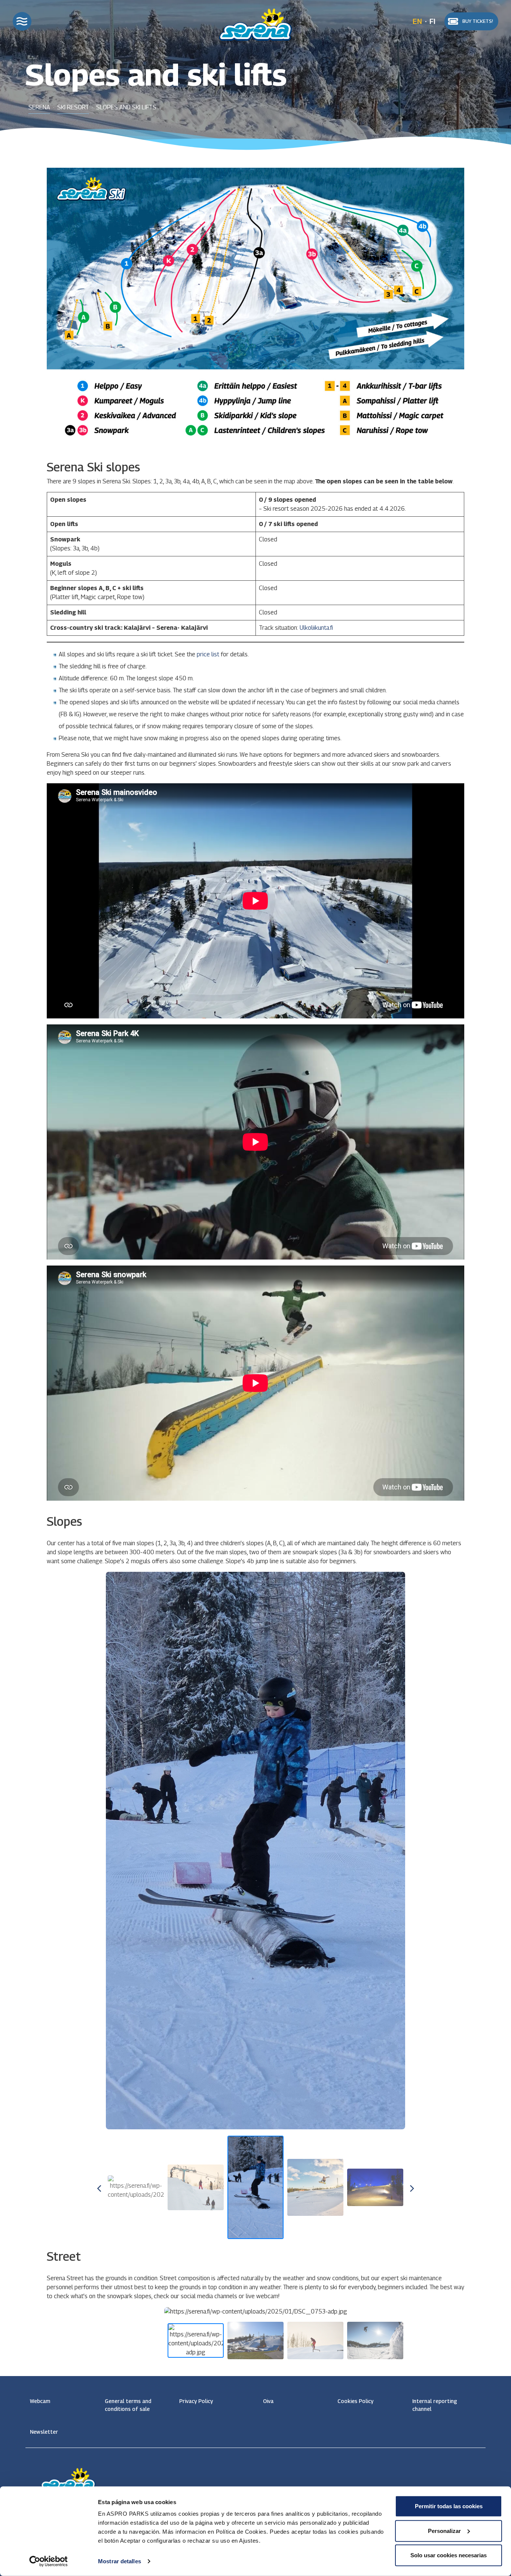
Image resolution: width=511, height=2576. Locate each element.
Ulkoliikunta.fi (316, 628)
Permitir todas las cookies (449, 2506)
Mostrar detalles (120, 2561)
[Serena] (255, 23)
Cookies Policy (355, 2401)
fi (432, 21)
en (417, 21)
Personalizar (444, 2531)
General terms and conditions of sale (128, 2405)
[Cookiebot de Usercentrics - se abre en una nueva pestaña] (48, 2561)
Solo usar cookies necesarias (449, 2555)
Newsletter (44, 2432)
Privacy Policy (196, 2401)
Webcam (40, 2401)
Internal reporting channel (435, 2405)
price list (208, 654)
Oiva (268, 2401)
